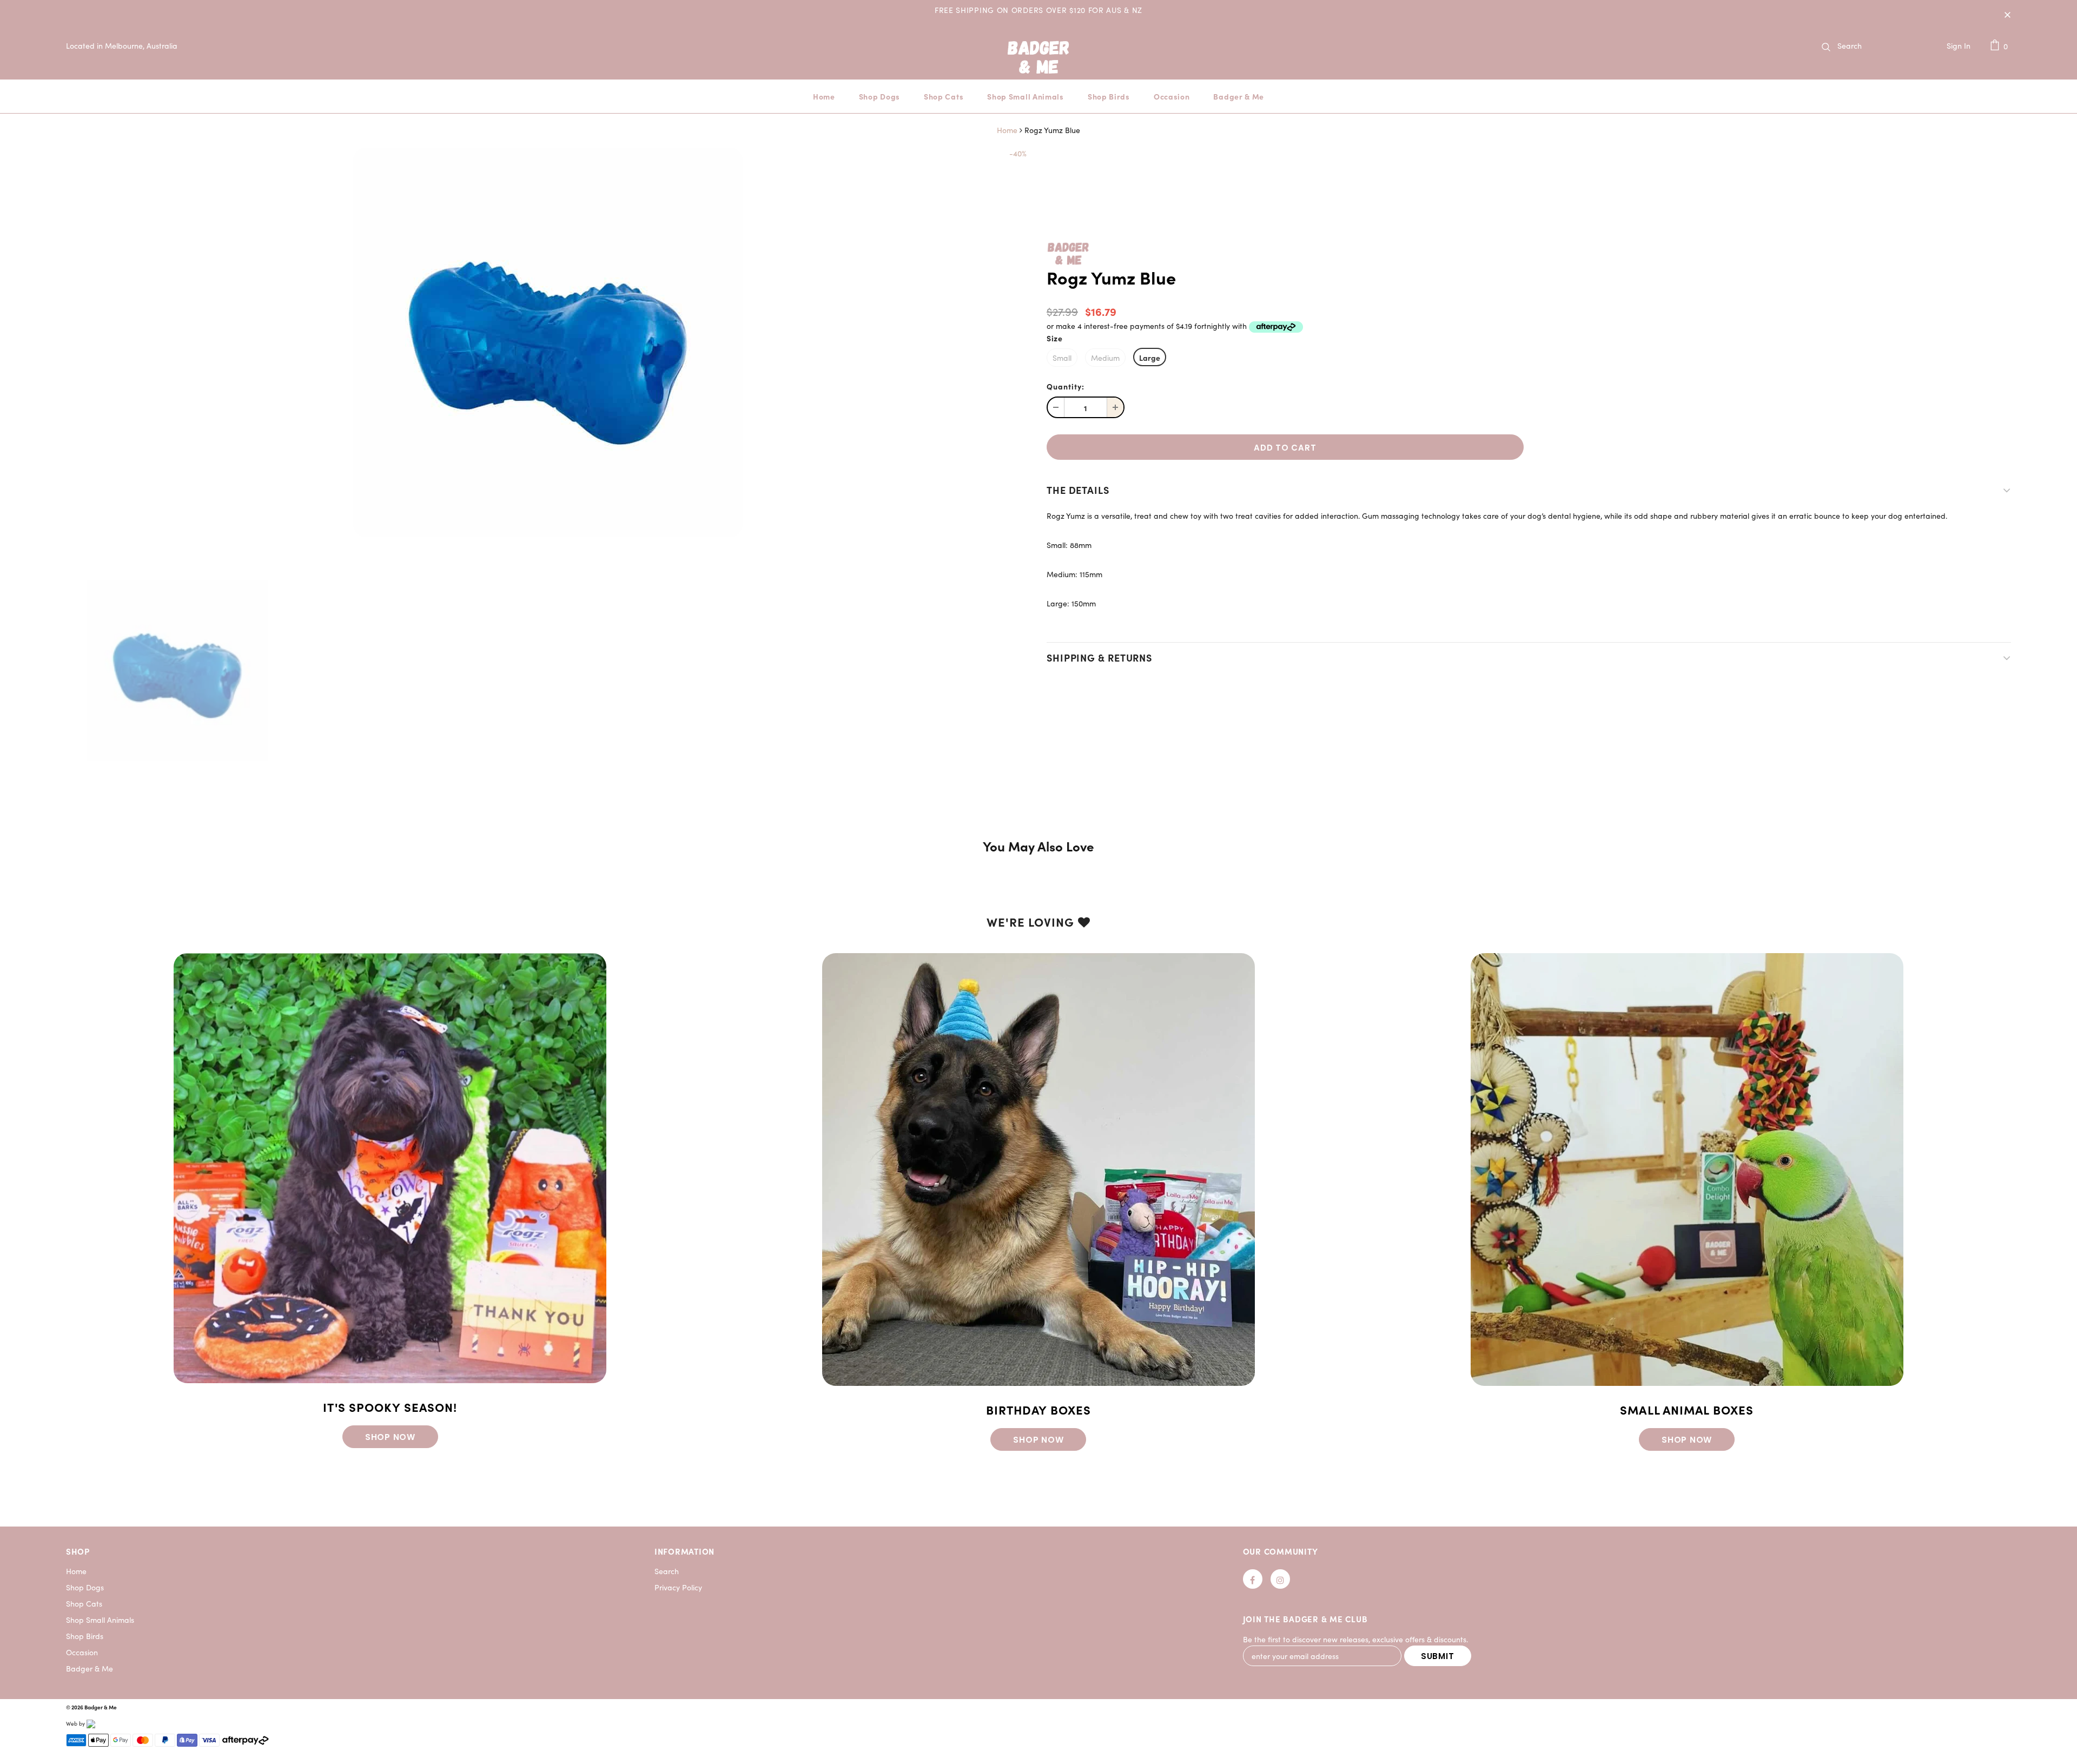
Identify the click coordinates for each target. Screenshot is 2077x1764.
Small (1062, 358)
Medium (1105, 358)
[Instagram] (1280, 1579)
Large (1150, 358)
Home (1007, 130)
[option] (548, 342)
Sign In (1959, 46)
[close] (2007, 14)
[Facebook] (1253, 1579)
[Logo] (1038, 71)
